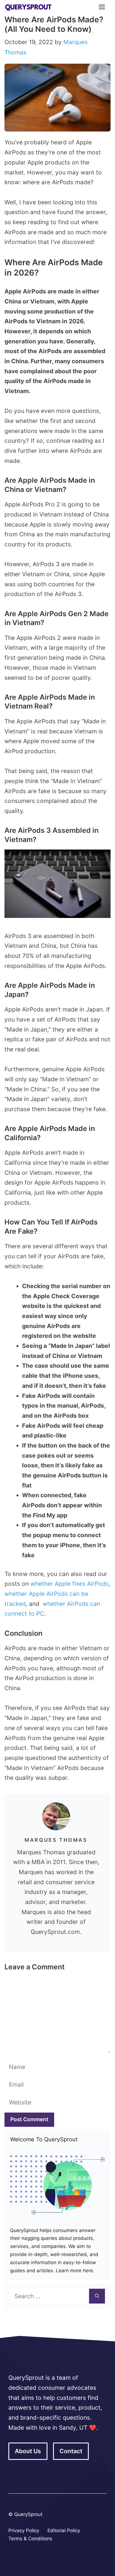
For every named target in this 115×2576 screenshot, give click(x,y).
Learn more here (74, 2271)
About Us (28, 2451)
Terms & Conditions (30, 2539)
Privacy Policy (24, 2530)
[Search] (97, 2296)
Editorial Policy (64, 2530)
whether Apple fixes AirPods (70, 1584)
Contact (71, 2451)
